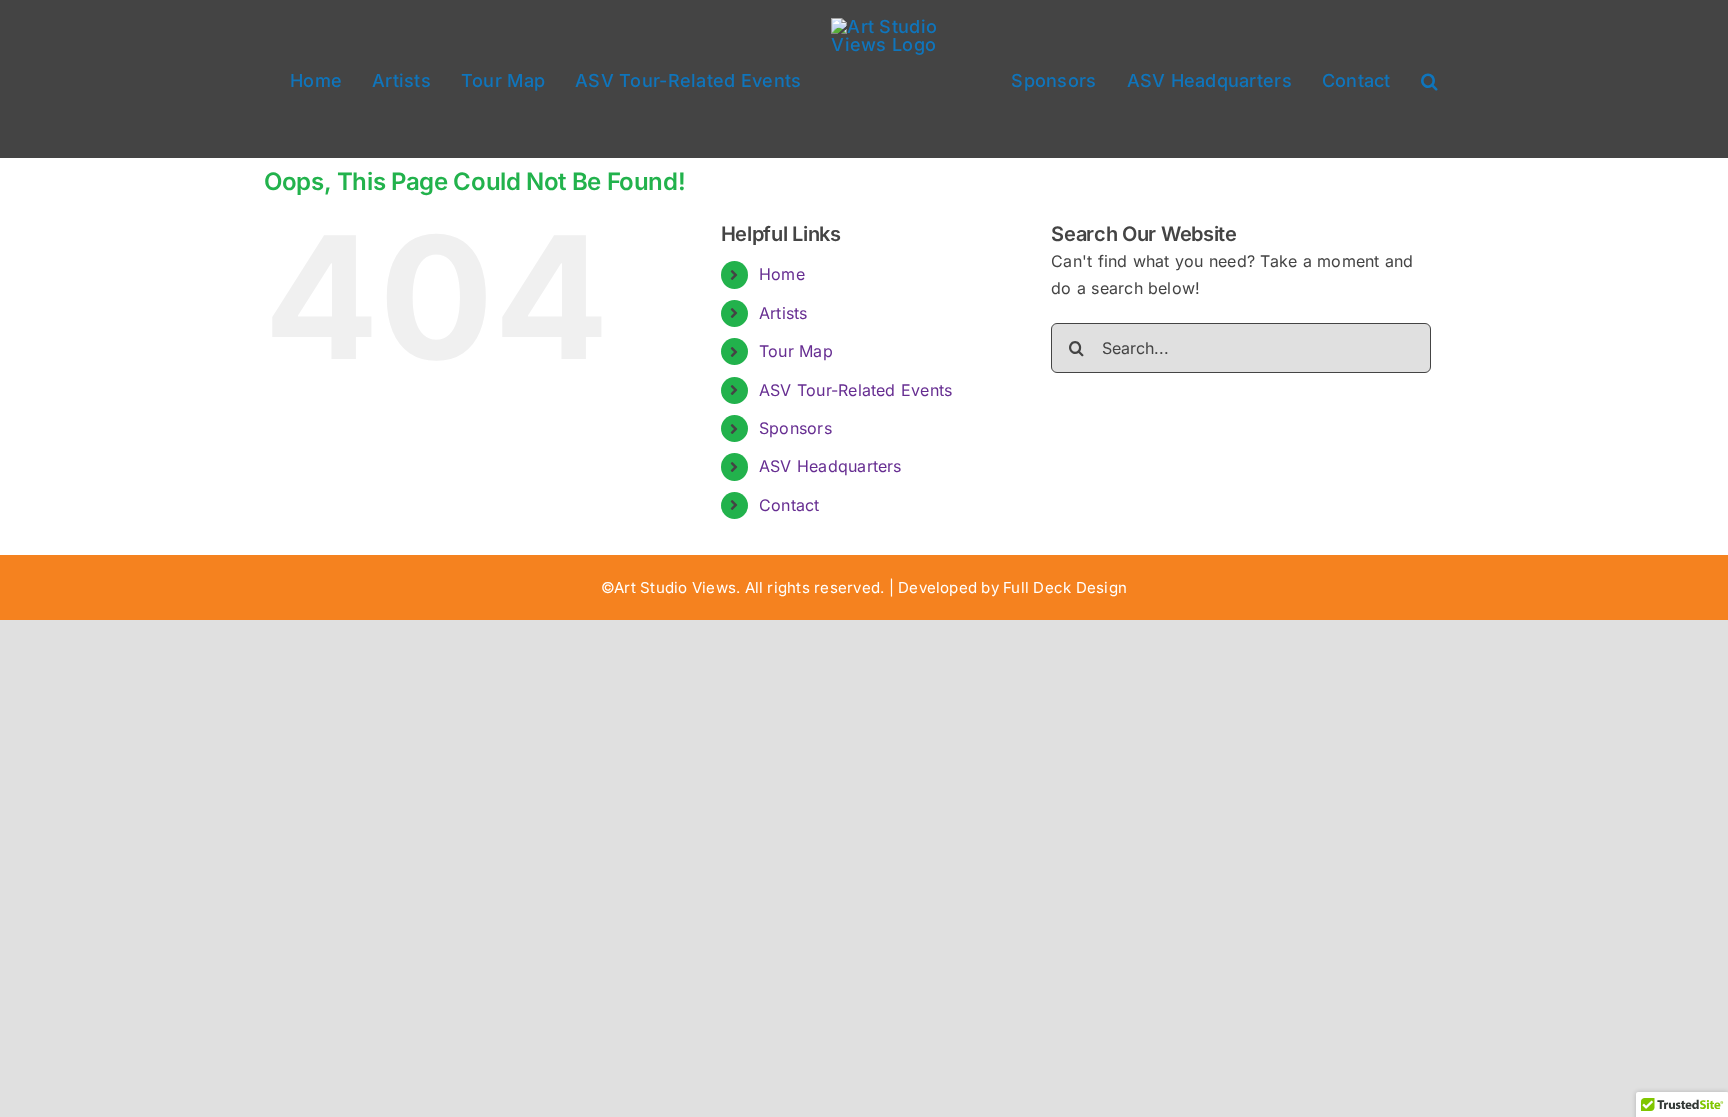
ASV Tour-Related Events (856, 390)
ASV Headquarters (830, 466)
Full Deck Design (1065, 587)
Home (782, 274)
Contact (789, 505)
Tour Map (796, 351)
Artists (783, 313)
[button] (1396, 79)
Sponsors (795, 428)
